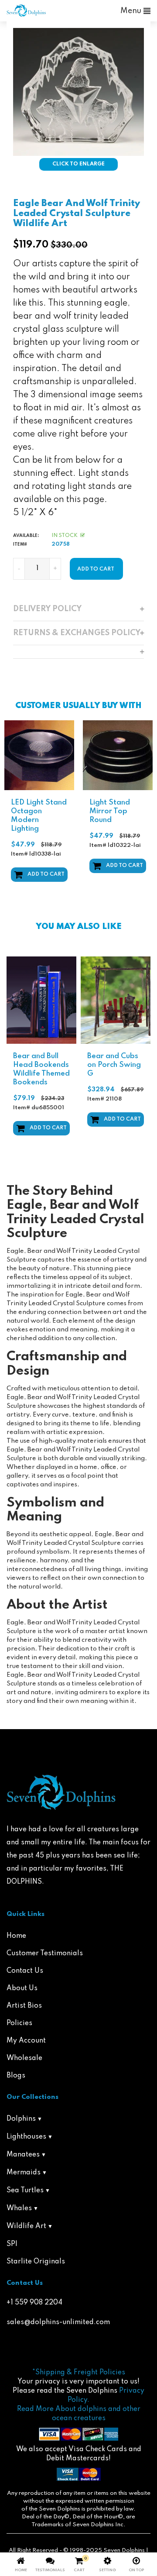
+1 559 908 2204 (34, 2303)
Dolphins (21, 2119)
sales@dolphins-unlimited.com (58, 2322)
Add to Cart (46, 874)
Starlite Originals (36, 2262)
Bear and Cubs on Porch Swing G (114, 1065)
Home (16, 1936)
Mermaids (24, 2173)
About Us (22, 1988)
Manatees (23, 2155)
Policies (19, 2023)
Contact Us (25, 1971)
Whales (19, 2208)
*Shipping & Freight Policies (79, 2373)
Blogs (16, 2076)
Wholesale (24, 2058)
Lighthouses (26, 2137)
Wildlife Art (26, 2226)
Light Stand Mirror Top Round (110, 811)
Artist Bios (24, 2006)
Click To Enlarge (78, 164)
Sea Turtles (25, 2191)
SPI (12, 2244)
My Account (26, 2041)
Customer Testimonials (45, 1953)
